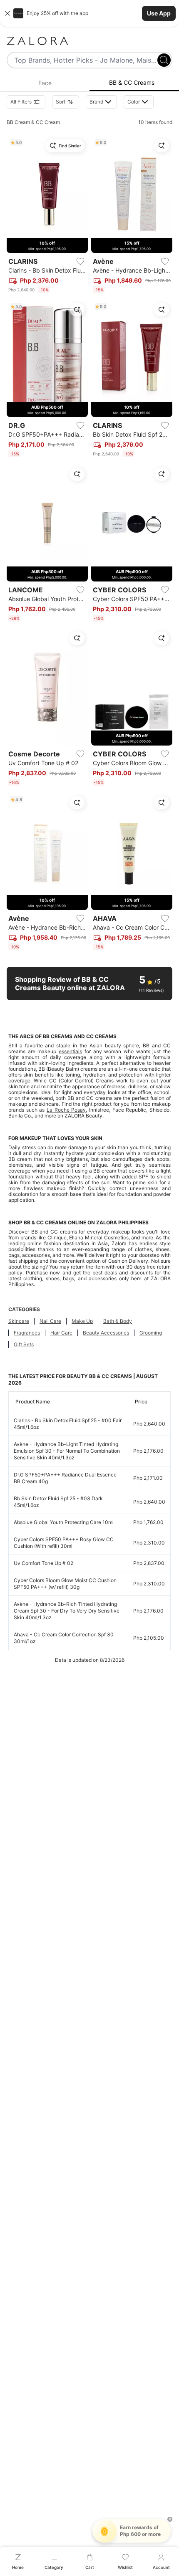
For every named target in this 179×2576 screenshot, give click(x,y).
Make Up (82, 1321)
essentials (70, 1051)
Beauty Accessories (106, 1333)
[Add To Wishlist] (80, 261)
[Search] (164, 60)
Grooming (151, 1333)
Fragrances (27, 1333)
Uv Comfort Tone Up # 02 (44, 1563)
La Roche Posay (66, 1110)
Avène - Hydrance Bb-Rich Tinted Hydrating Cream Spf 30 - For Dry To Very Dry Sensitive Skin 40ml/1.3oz (67, 1611)
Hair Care (61, 1333)
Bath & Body (118, 1321)
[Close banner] (7, 13)
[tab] (45, 83)
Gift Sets (24, 1344)
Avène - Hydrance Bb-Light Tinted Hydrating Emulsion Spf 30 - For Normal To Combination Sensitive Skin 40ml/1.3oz (67, 1451)
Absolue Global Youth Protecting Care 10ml (64, 1522)
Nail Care (50, 1321)
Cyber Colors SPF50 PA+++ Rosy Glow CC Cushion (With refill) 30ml (64, 1543)
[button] (89, 13)
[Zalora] (89, 41)
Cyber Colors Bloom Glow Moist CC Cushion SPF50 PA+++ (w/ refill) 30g (65, 1584)
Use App (159, 13)
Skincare (19, 1321)
